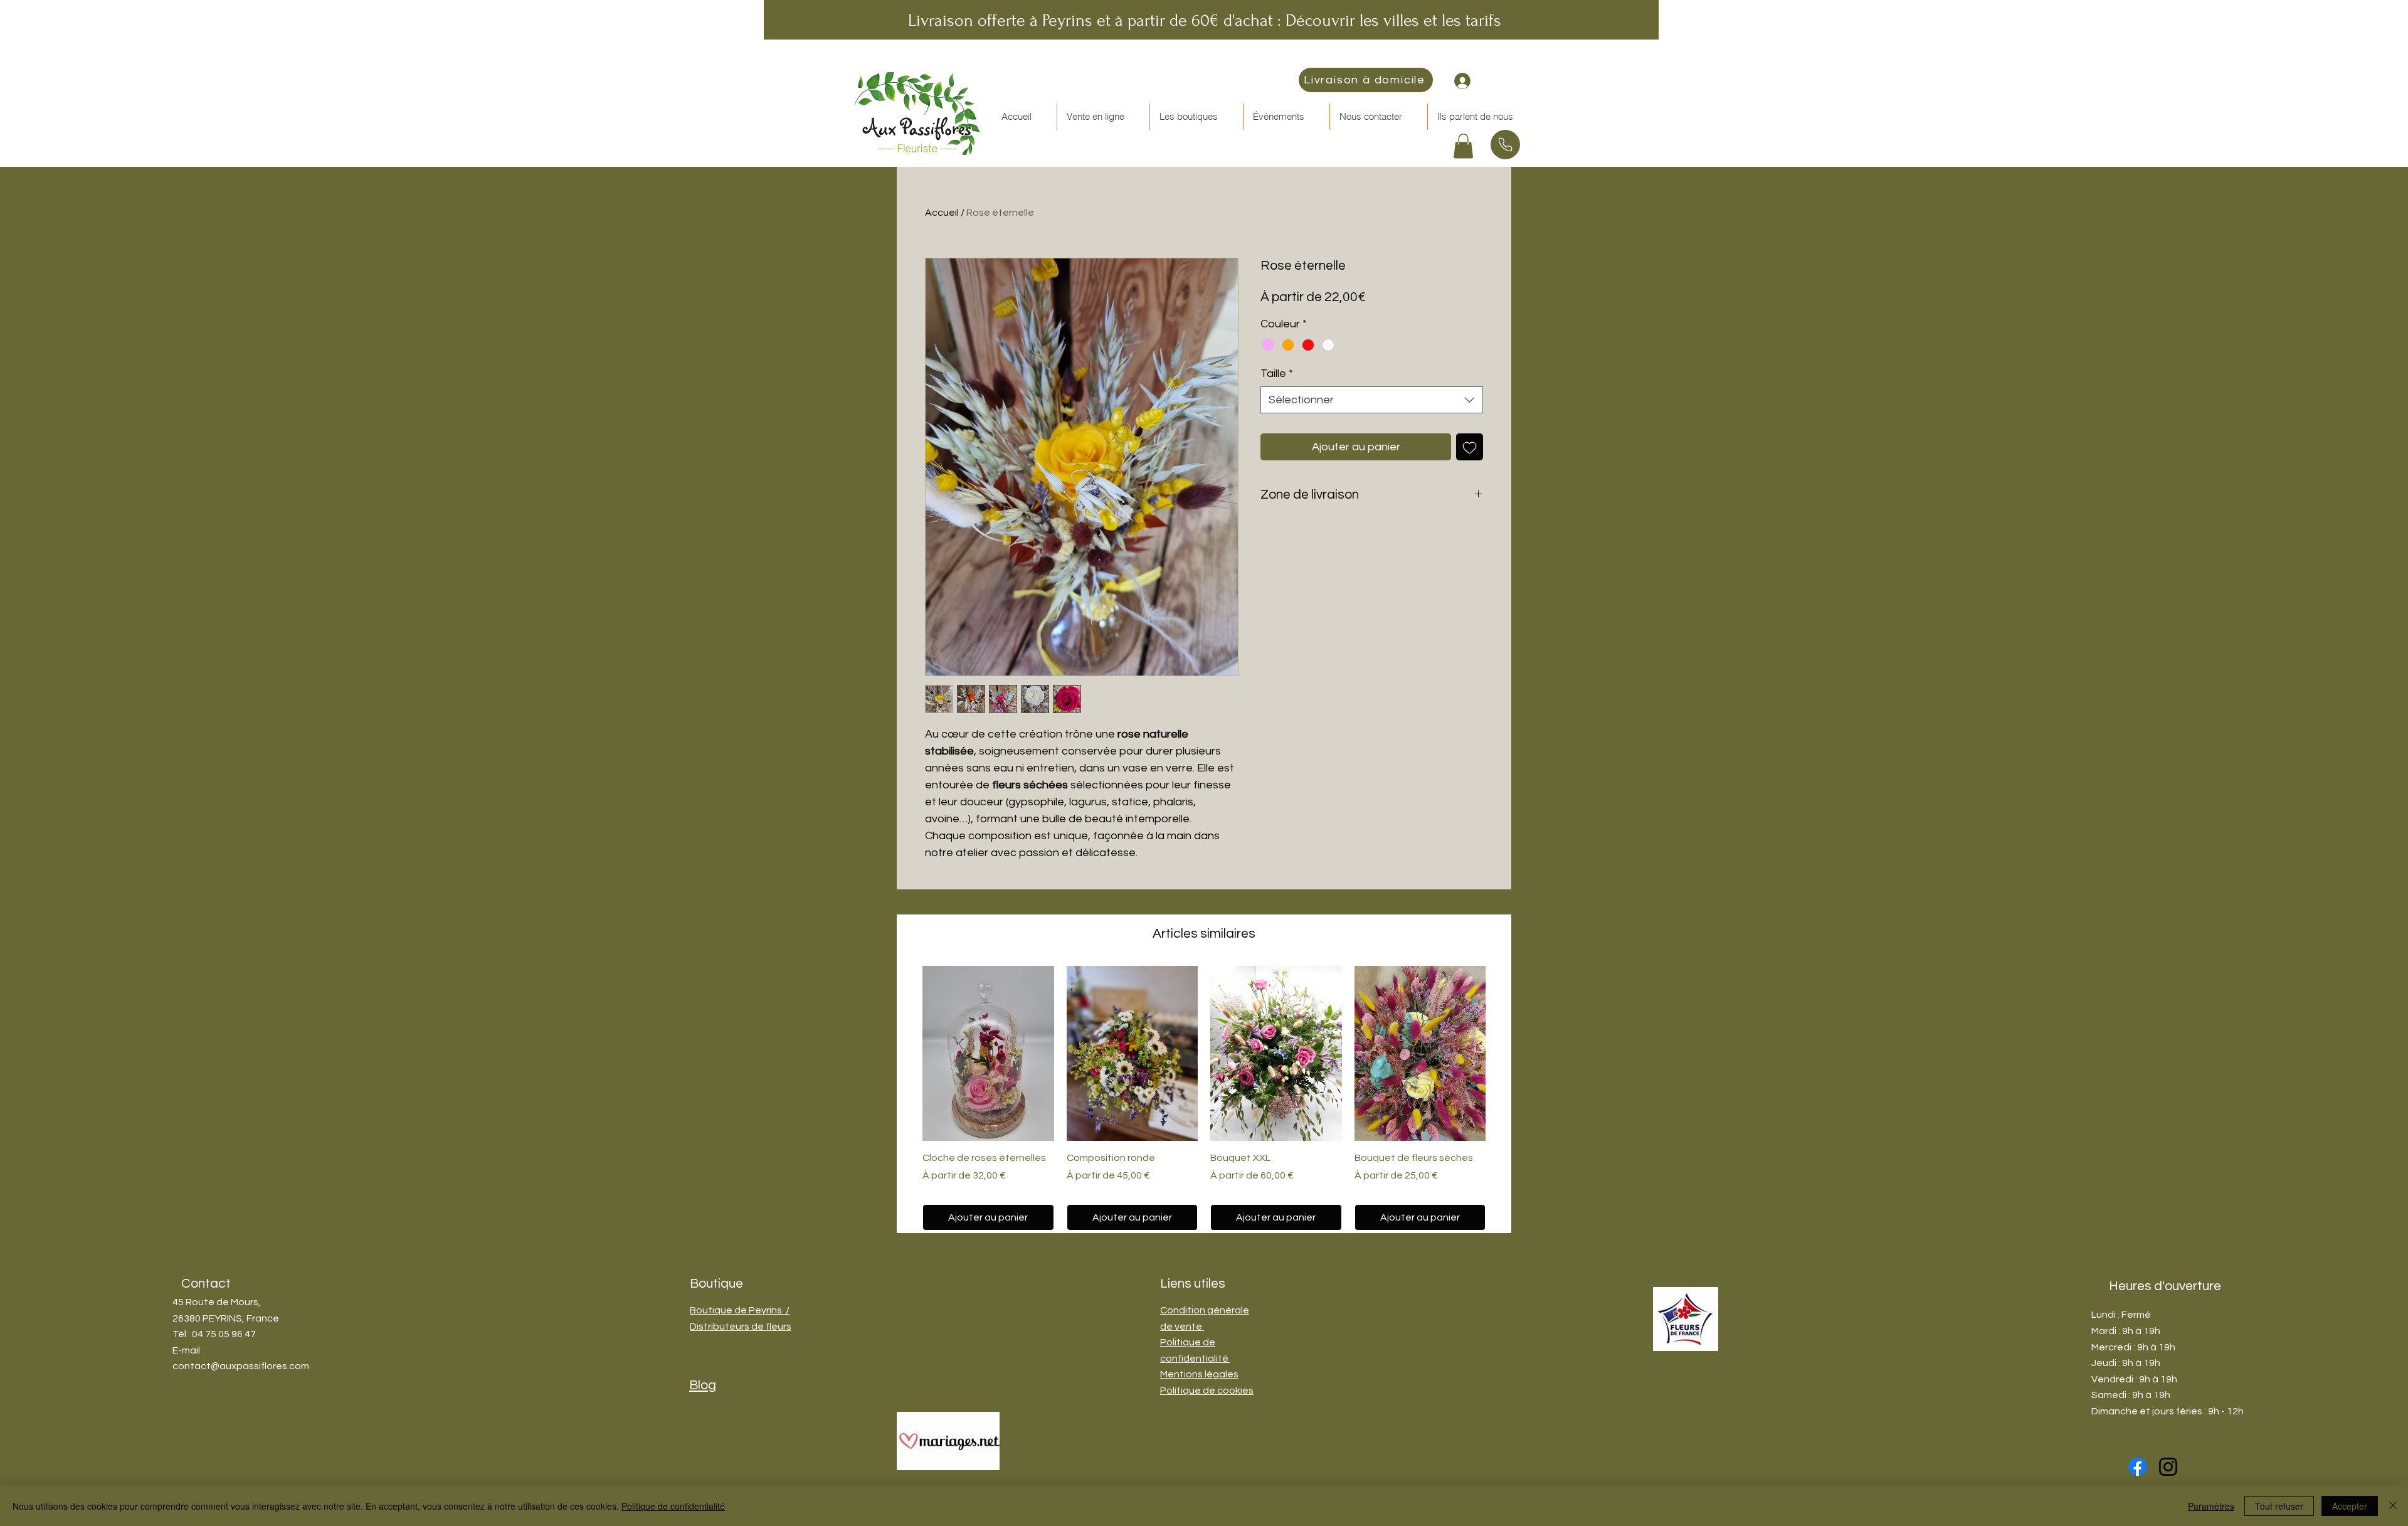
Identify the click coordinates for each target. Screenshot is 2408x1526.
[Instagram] (2168, 1467)
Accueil (942, 213)
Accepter (2350, 1506)
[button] (1103, 117)
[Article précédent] (904, 1052)
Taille (1277, 374)
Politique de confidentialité (673, 1506)
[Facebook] (2137, 1467)
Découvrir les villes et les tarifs (1393, 20)
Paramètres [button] (2211, 1506)
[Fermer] (2393, 1506)
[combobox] (1372, 400)
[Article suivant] (1504, 1052)
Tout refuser (2279, 1506)
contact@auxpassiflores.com (241, 1366)
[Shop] (1505, 145)
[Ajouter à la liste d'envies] (1470, 447)
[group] (1204, 1098)
